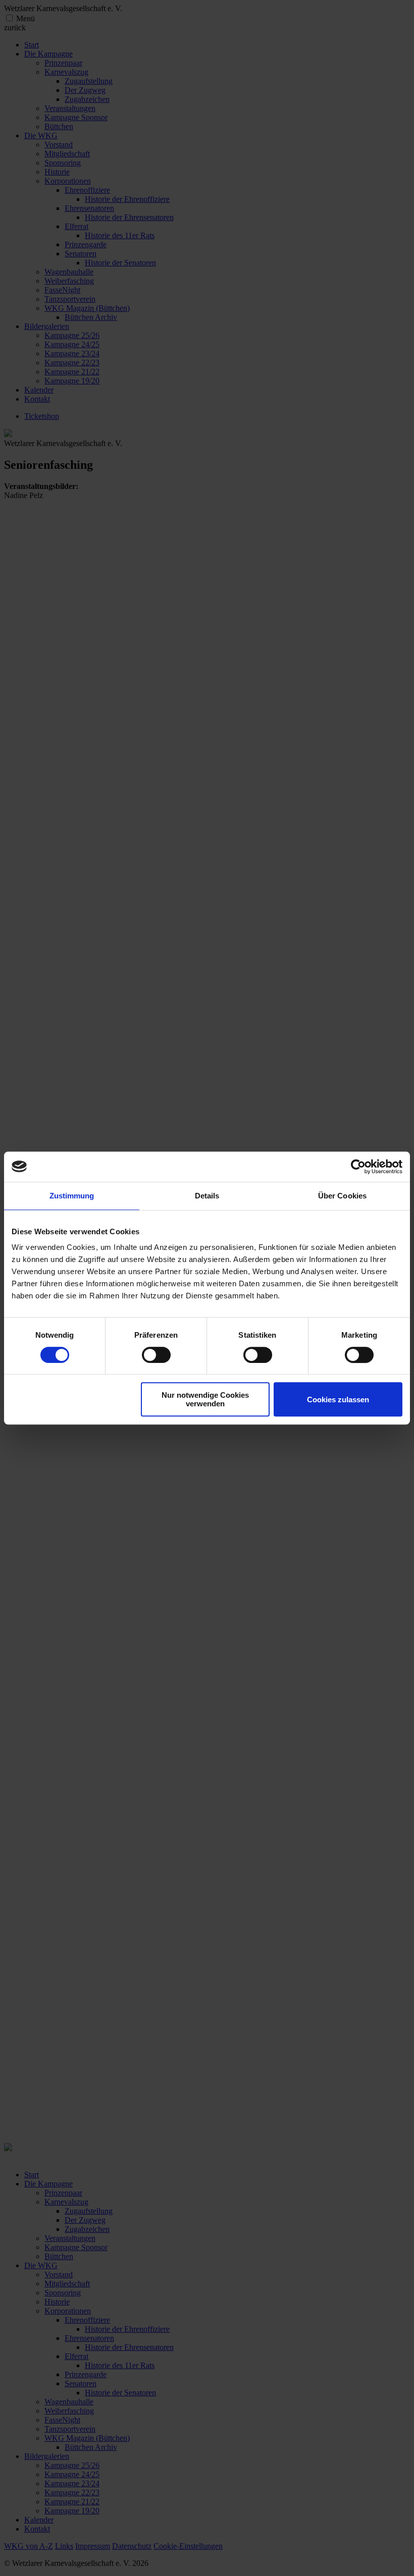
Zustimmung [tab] (72, 1196)
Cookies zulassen (338, 1400)
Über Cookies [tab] (342, 1196)
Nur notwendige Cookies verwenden (205, 1399)
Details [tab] (207, 1196)
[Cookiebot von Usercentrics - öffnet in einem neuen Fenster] (358, 1167)
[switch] (156, 1355)
